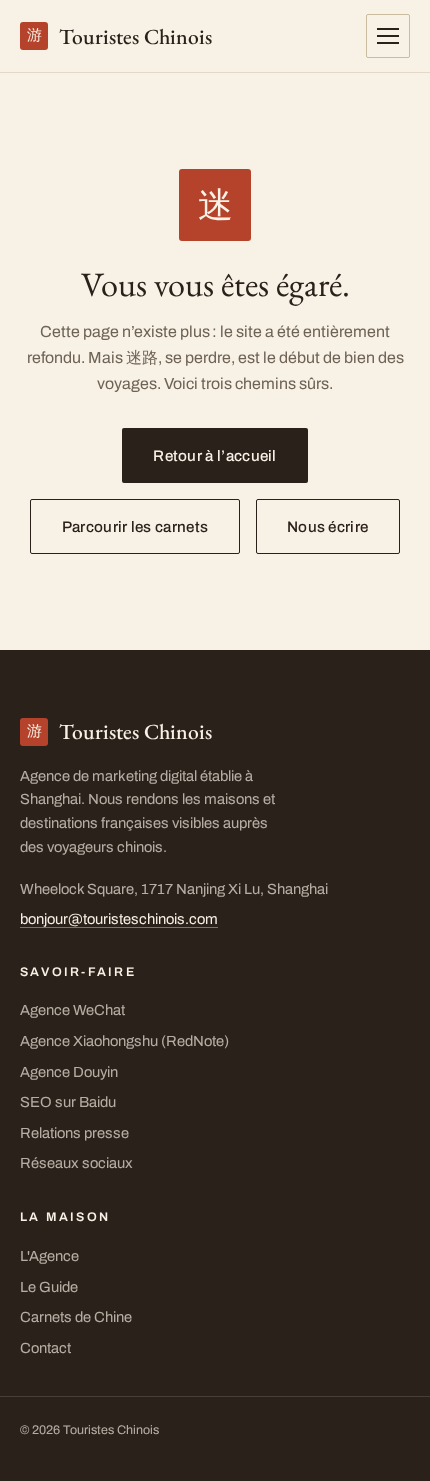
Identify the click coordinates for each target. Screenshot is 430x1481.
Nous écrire (327, 527)
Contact (45, 1348)
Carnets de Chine (76, 1317)
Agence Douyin (69, 1072)
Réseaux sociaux (76, 1163)
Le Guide (49, 1287)
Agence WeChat (72, 1010)
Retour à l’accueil (214, 456)
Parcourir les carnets (135, 527)
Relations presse (74, 1133)
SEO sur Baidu (68, 1102)
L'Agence (49, 1256)
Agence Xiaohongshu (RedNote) (124, 1041)
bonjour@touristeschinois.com (119, 919)
